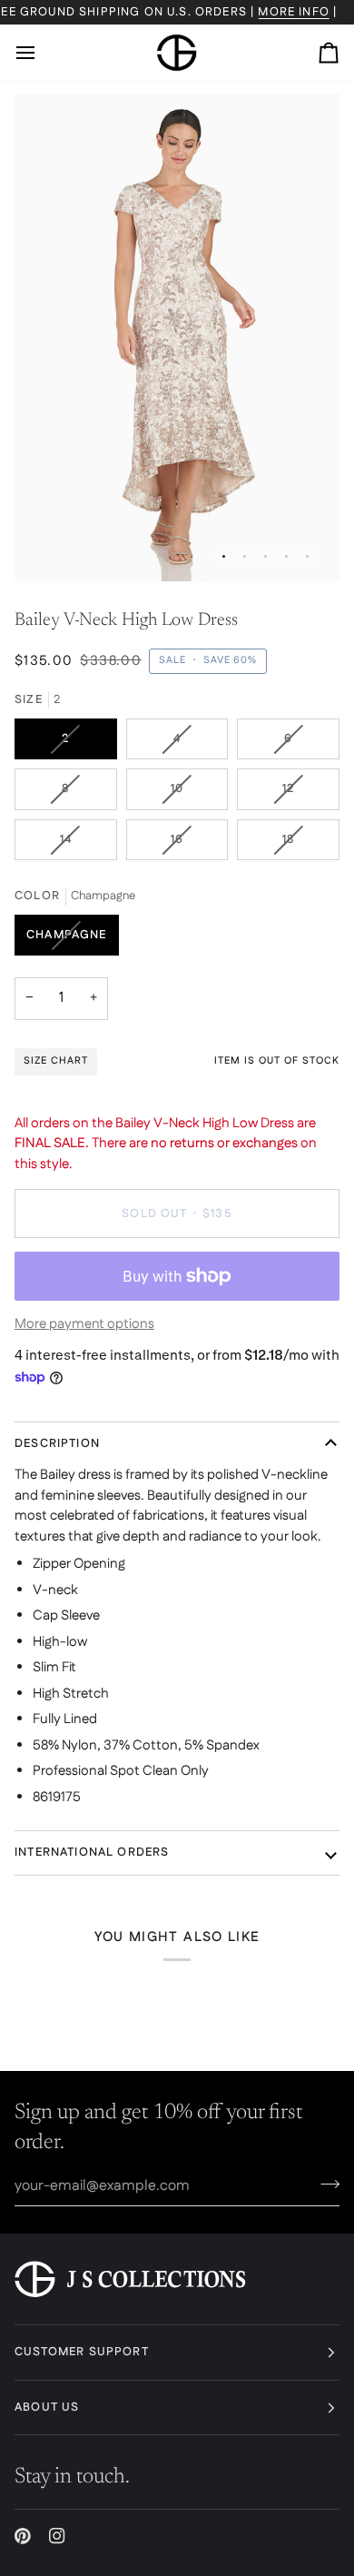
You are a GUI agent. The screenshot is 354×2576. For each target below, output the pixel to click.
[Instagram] (57, 2536)
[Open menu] (42, 53)
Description (57, 1443)
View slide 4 (286, 556)
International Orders (92, 1852)
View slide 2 (245, 556)
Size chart (56, 1061)
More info (294, 12)
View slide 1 (224, 556)
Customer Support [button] (82, 2352)
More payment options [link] (84, 1324)
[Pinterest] (23, 2536)
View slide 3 (265, 556)
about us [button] (47, 2407)
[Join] (324, 2184)
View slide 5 (307, 556)
